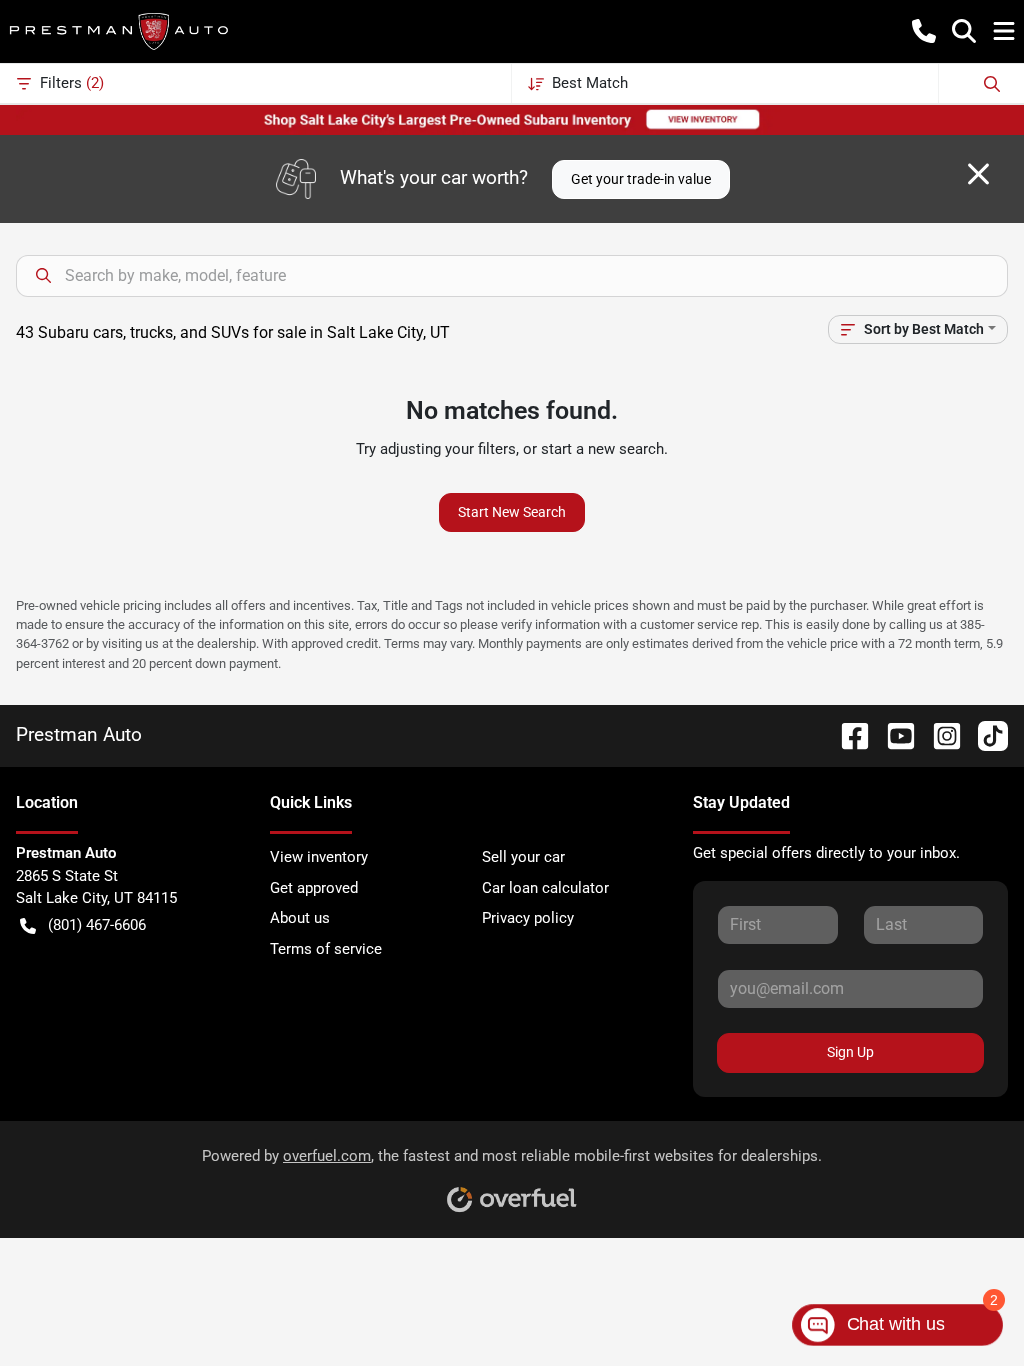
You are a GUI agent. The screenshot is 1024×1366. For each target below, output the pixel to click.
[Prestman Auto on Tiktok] (985, 734)
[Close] (978, 174)
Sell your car (523, 857)
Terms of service (326, 949)
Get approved (314, 888)
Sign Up (850, 1052)
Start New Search (512, 512)
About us (300, 918)
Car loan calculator (545, 888)
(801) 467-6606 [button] (97, 925)
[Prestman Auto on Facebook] (847, 734)
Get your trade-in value (641, 179)
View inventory (319, 857)
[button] (924, 31)
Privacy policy (528, 918)
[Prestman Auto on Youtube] (893, 734)
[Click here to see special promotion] (512, 119)
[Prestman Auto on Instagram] (939, 734)
